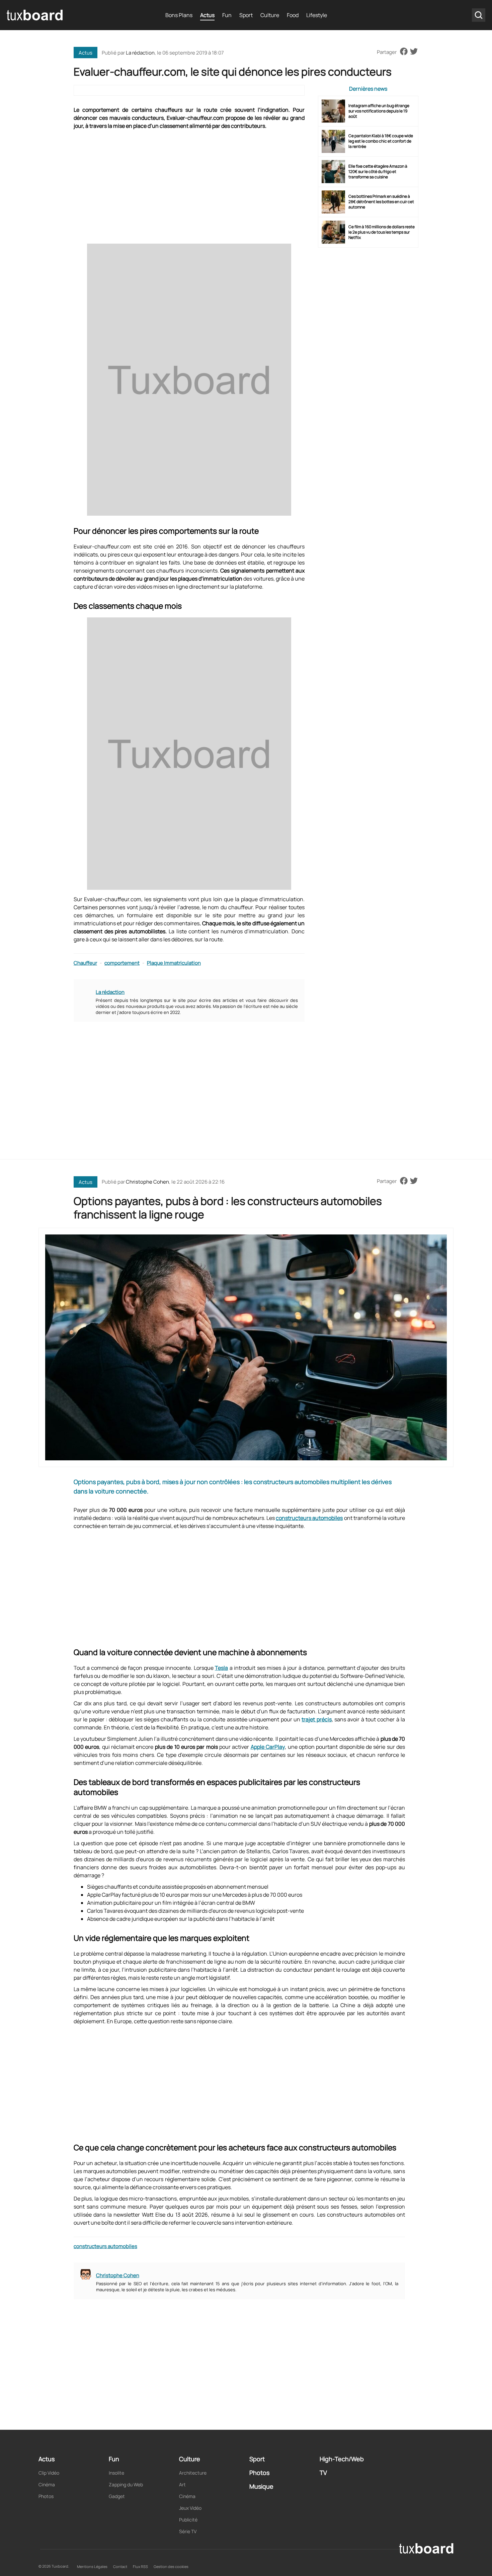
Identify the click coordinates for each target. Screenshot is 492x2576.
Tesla (221, 1668)
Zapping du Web (126, 2484)
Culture (270, 15)
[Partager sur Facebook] (404, 52)
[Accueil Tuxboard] (35, 15)
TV (323, 2473)
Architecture (193, 2473)
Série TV (188, 2531)
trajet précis (316, 1719)
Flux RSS (140, 2566)
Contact (120, 2566)
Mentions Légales (92, 2566)
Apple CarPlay (268, 1747)
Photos (46, 2496)
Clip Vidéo (49, 2473)
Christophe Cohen (147, 1182)
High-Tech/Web (342, 2459)
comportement (122, 963)
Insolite (116, 2473)
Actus (207, 15)
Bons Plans (179, 15)
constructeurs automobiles (309, 1518)
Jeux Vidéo (190, 2508)
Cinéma (47, 2484)
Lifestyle (317, 15)
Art (182, 2484)
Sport (246, 15)
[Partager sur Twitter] (414, 52)
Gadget (117, 2496)
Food (293, 15)
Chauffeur (85, 963)
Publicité (188, 2520)
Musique (261, 2486)
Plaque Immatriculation (174, 963)
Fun (227, 15)
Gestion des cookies (171, 2566)
